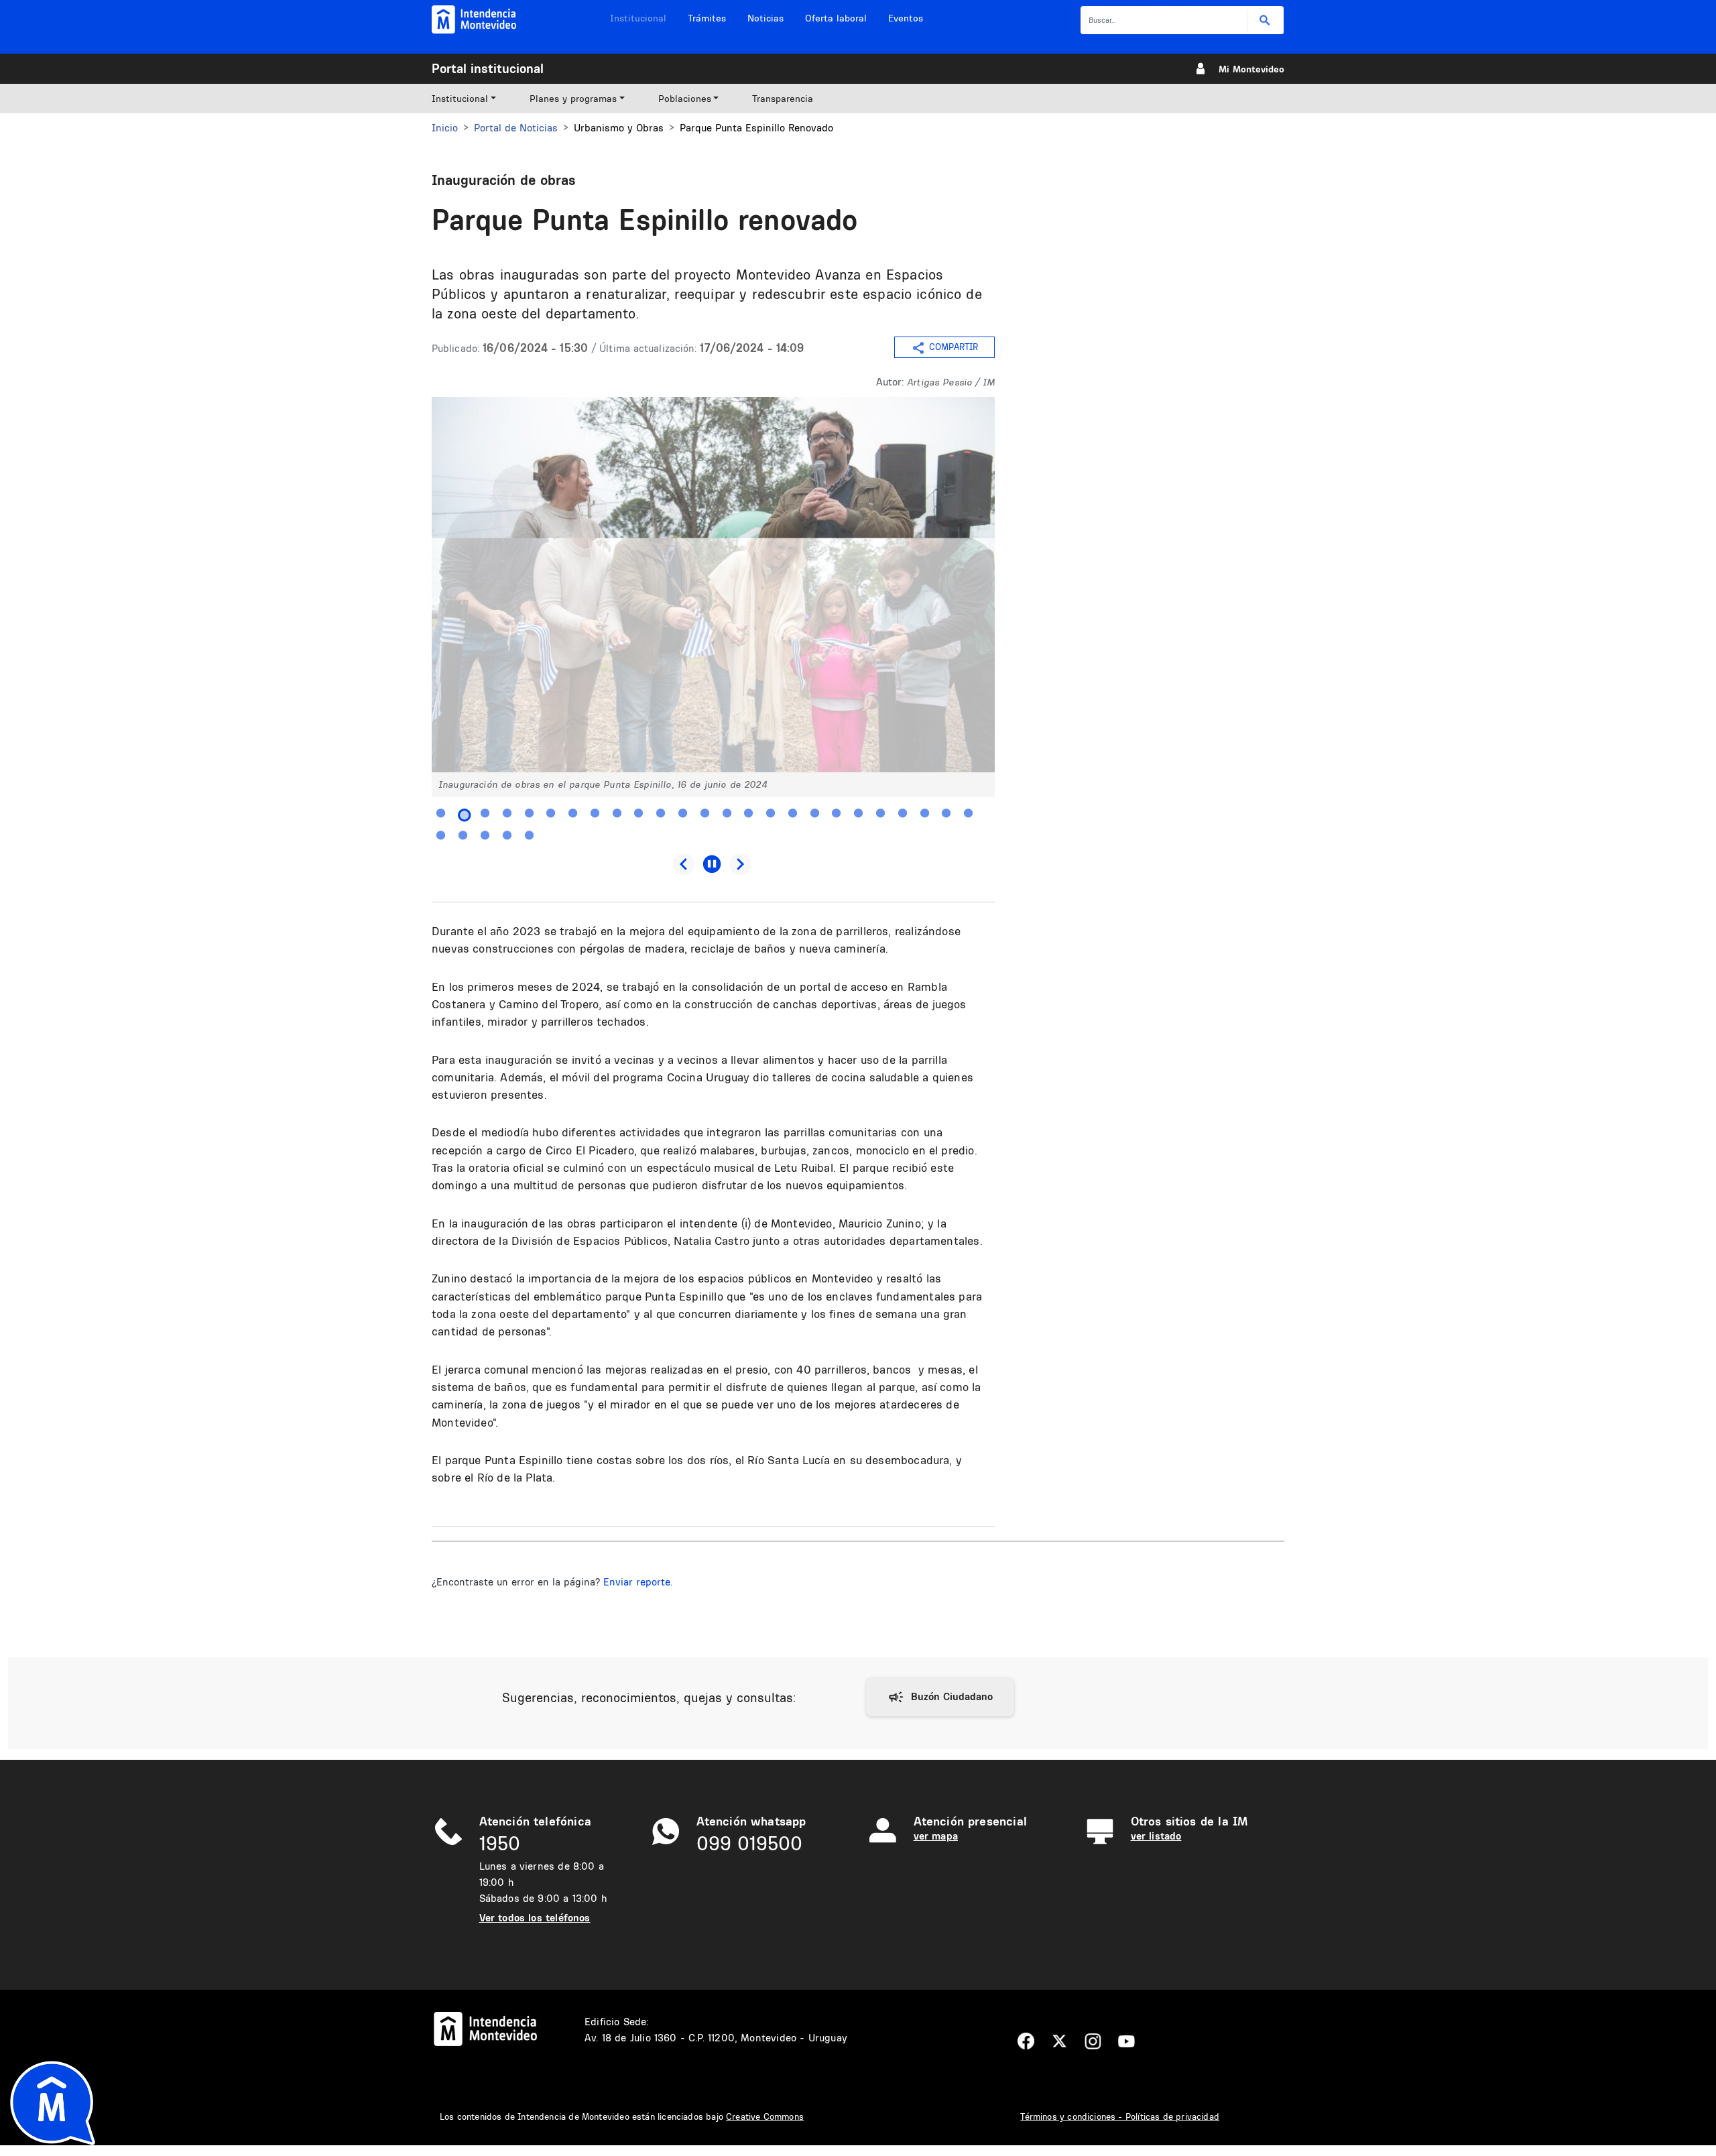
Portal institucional (488, 68)
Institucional (638, 18)
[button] (713, 584)
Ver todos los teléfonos (535, 1918)
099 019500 (749, 1843)
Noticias (765, 18)
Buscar (1265, 20)
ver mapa (936, 1836)
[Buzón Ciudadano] (940, 1697)
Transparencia (783, 99)
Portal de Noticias (516, 128)
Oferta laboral (836, 18)
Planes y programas (573, 99)
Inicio (445, 128)
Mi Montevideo (1251, 69)
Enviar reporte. (638, 1582)
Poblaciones (685, 99)
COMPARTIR (954, 347)
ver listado (1156, 1836)
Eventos (906, 18)
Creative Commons (765, 2116)
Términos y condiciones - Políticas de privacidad (1120, 2116)
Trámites (707, 18)
